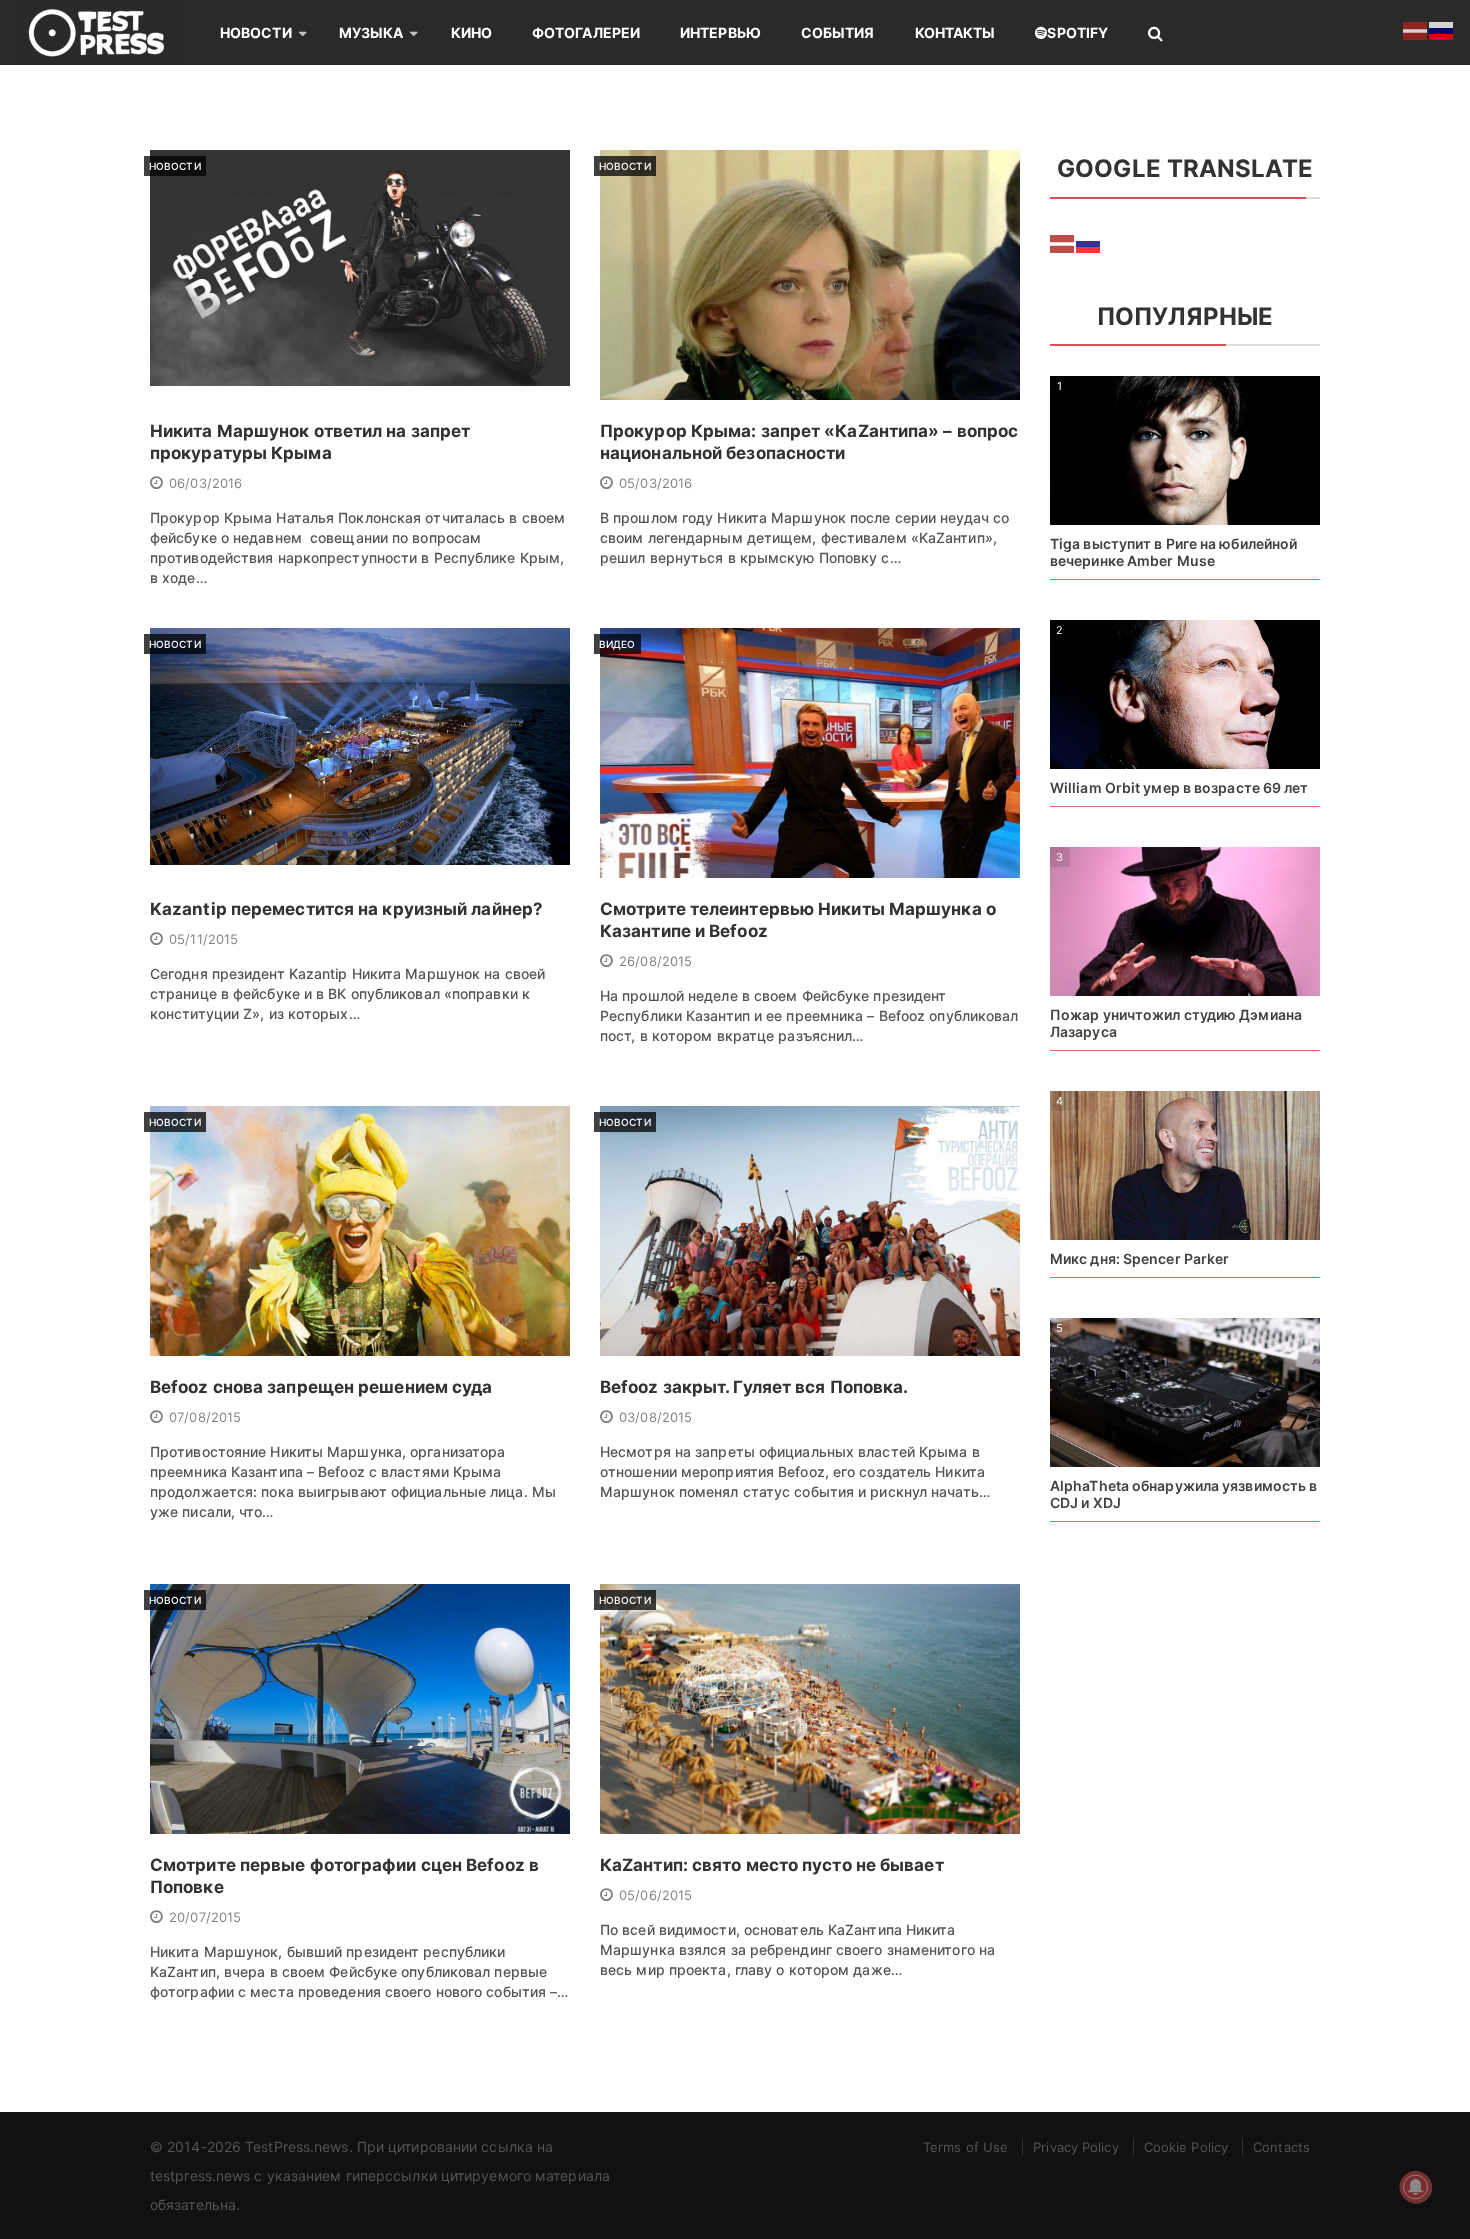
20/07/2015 (205, 1917)
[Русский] (1089, 243)
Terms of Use (965, 2147)
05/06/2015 (655, 1895)
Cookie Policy (1186, 2147)
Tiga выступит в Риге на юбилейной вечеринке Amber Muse (1173, 552)
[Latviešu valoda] (1063, 243)
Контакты (955, 32)
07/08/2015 (205, 1417)
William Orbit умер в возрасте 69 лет (1179, 787)
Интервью (720, 32)
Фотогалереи (586, 32)
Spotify (1077, 32)
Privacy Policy (1075, 2147)
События (838, 32)
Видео (617, 644)
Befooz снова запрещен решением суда (321, 1387)
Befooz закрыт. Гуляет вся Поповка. (754, 1387)
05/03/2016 (655, 483)
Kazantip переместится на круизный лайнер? (346, 909)
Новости (256, 32)
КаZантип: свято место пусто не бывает (772, 1865)
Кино (471, 32)
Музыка (371, 32)
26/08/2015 (655, 961)
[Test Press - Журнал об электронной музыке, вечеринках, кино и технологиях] (110, 32)
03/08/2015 (655, 1417)
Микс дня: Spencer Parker (1139, 1258)
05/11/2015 (203, 939)
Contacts (1281, 2147)
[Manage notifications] (1416, 2187)
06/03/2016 (205, 483)
